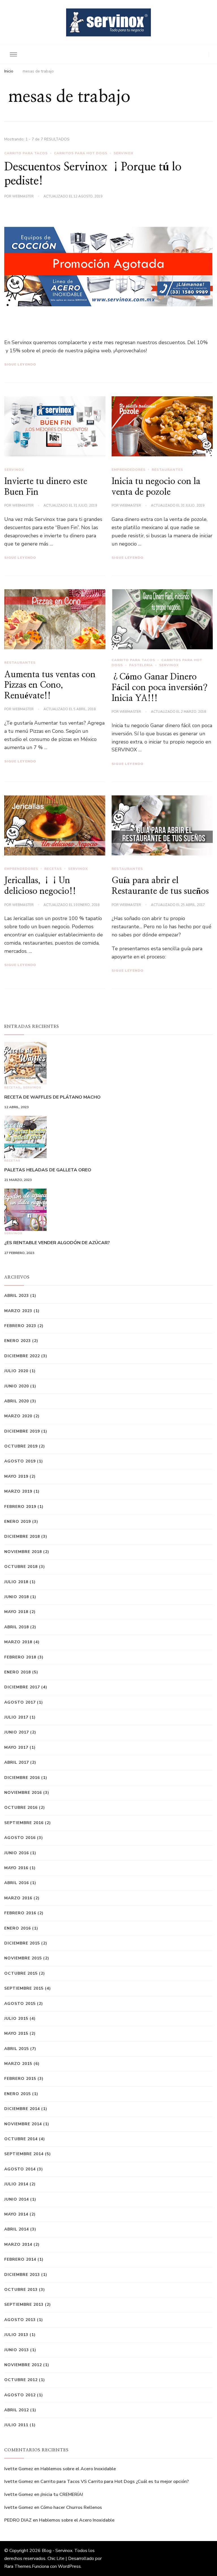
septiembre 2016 (24, 1823)
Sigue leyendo (20, 364)
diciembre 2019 (22, 1431)
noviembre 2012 (23, 2365)
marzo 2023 (18, 1311)
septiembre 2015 (24, 1988)
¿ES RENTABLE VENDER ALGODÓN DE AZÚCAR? (57, 1243)
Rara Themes (18, 2566)
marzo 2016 (18, 1898)
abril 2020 (17, 1401)
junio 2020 (17, 1386)
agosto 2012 (20, 2395)
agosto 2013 (20, 2320)
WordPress (69, 2566)
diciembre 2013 (22, 2275)
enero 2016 (18, 1928)
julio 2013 (16, 2335)
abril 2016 (17, 1883)
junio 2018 (17, 1597)
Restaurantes (167, 470)
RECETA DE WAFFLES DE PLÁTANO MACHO (52, 1097)
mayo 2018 (16, 1612)
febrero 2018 (20, 1657)
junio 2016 (17, 1853)
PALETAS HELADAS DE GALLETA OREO (48, 1170)
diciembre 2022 (22, 1356)
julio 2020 (16, 1371)
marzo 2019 (18, 1491)
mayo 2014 (16, 2214)
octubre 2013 (21, 2290)
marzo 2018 (18, 1642)
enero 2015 (18, 2094)
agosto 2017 (20, 1702)
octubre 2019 (21, 1446)
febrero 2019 (20, 1507)
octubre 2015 (21, 1973)
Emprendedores (129, 470)
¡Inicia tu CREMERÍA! (62, 2494)
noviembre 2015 (23, 1958)
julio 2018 (16, 1582)
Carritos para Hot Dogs (81, 153)
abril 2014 (17, 2229)
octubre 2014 (21, 2139)
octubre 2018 (21, 1567)
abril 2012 (17, 2410)
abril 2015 (17, 2049)
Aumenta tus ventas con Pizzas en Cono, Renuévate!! (50, 685)
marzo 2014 (18, 2244)
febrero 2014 (20, 2259)
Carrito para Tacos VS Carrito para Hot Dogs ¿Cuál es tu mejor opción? (115, 2482)
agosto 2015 (20, 2004)
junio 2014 (17, 2199)
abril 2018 (17, 1627)
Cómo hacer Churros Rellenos (71, 2507)
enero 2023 (18, 1341)
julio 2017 (16, 1717)
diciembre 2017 (22, 1687)
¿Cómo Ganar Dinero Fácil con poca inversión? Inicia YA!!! (160, 688)
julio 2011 (16, 2425)
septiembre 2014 (24, 2154)
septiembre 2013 (24, 2305)
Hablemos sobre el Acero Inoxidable (78, 2469)
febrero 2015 (20, 2079)
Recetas (53, 869)
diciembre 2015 (22, 1943)
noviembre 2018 (23, 1552)
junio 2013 (17, 2350)
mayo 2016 (16, 1868)
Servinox (123, 153)
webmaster (23, 196)
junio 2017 (17, 1732)
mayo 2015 (16, 2033)
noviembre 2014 (23, 2124)
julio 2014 (16, 2184)
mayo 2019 (16, 1476)
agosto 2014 (20, 2169)
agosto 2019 (20, 1461)
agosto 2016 (20, 1838)
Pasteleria (141, 665)
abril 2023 (17, 1296)
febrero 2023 (20, 1326)
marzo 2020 (18, 1416)
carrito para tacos (26, 153)
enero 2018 (18, 1672)
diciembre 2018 (22, 1536)
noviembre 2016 (23, 1793)
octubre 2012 (21, 2380)
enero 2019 (18, 1522)
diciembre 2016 (22, 1778)
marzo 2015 (18, 2064)
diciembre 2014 (22, 2109)
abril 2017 (17, 1762)
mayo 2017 (16, 1747)
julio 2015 (16, 2019)
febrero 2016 (20, 1913)
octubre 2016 (21, 1808)
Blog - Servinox (57, 2551)
